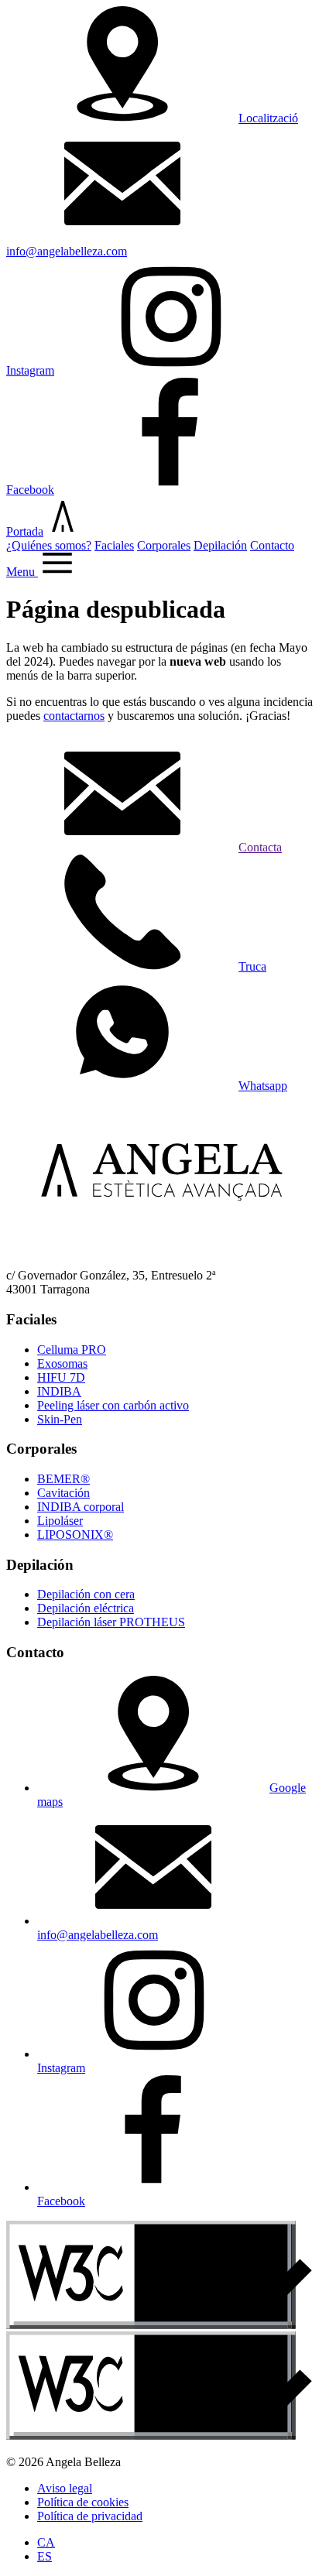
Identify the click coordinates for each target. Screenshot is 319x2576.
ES (45, 2556)
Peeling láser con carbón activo (113, 1405)
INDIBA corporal (81, 1507)
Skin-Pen (60, 1419)
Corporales (164, 545)
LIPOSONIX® (75, 1535)
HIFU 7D (61, 1377)
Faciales (114, 545)
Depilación (220, 545)
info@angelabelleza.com (98, 1935)
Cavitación (63, 1493)
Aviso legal (65, 2488)
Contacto (272, 545)
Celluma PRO (72, 1350)
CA (46, 2542)
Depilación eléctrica (86, 1608)
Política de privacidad (90, 2516)
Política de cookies (83, 2502)
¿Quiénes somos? (49, 545)
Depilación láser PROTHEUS (111, 1622)
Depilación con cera (86, 1594)
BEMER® (63, 1479)
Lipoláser (60, 1521)
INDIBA (59, 1391)
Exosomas (62, 1363)
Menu (22, 572)
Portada (25, 531)
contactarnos (74, 716)
